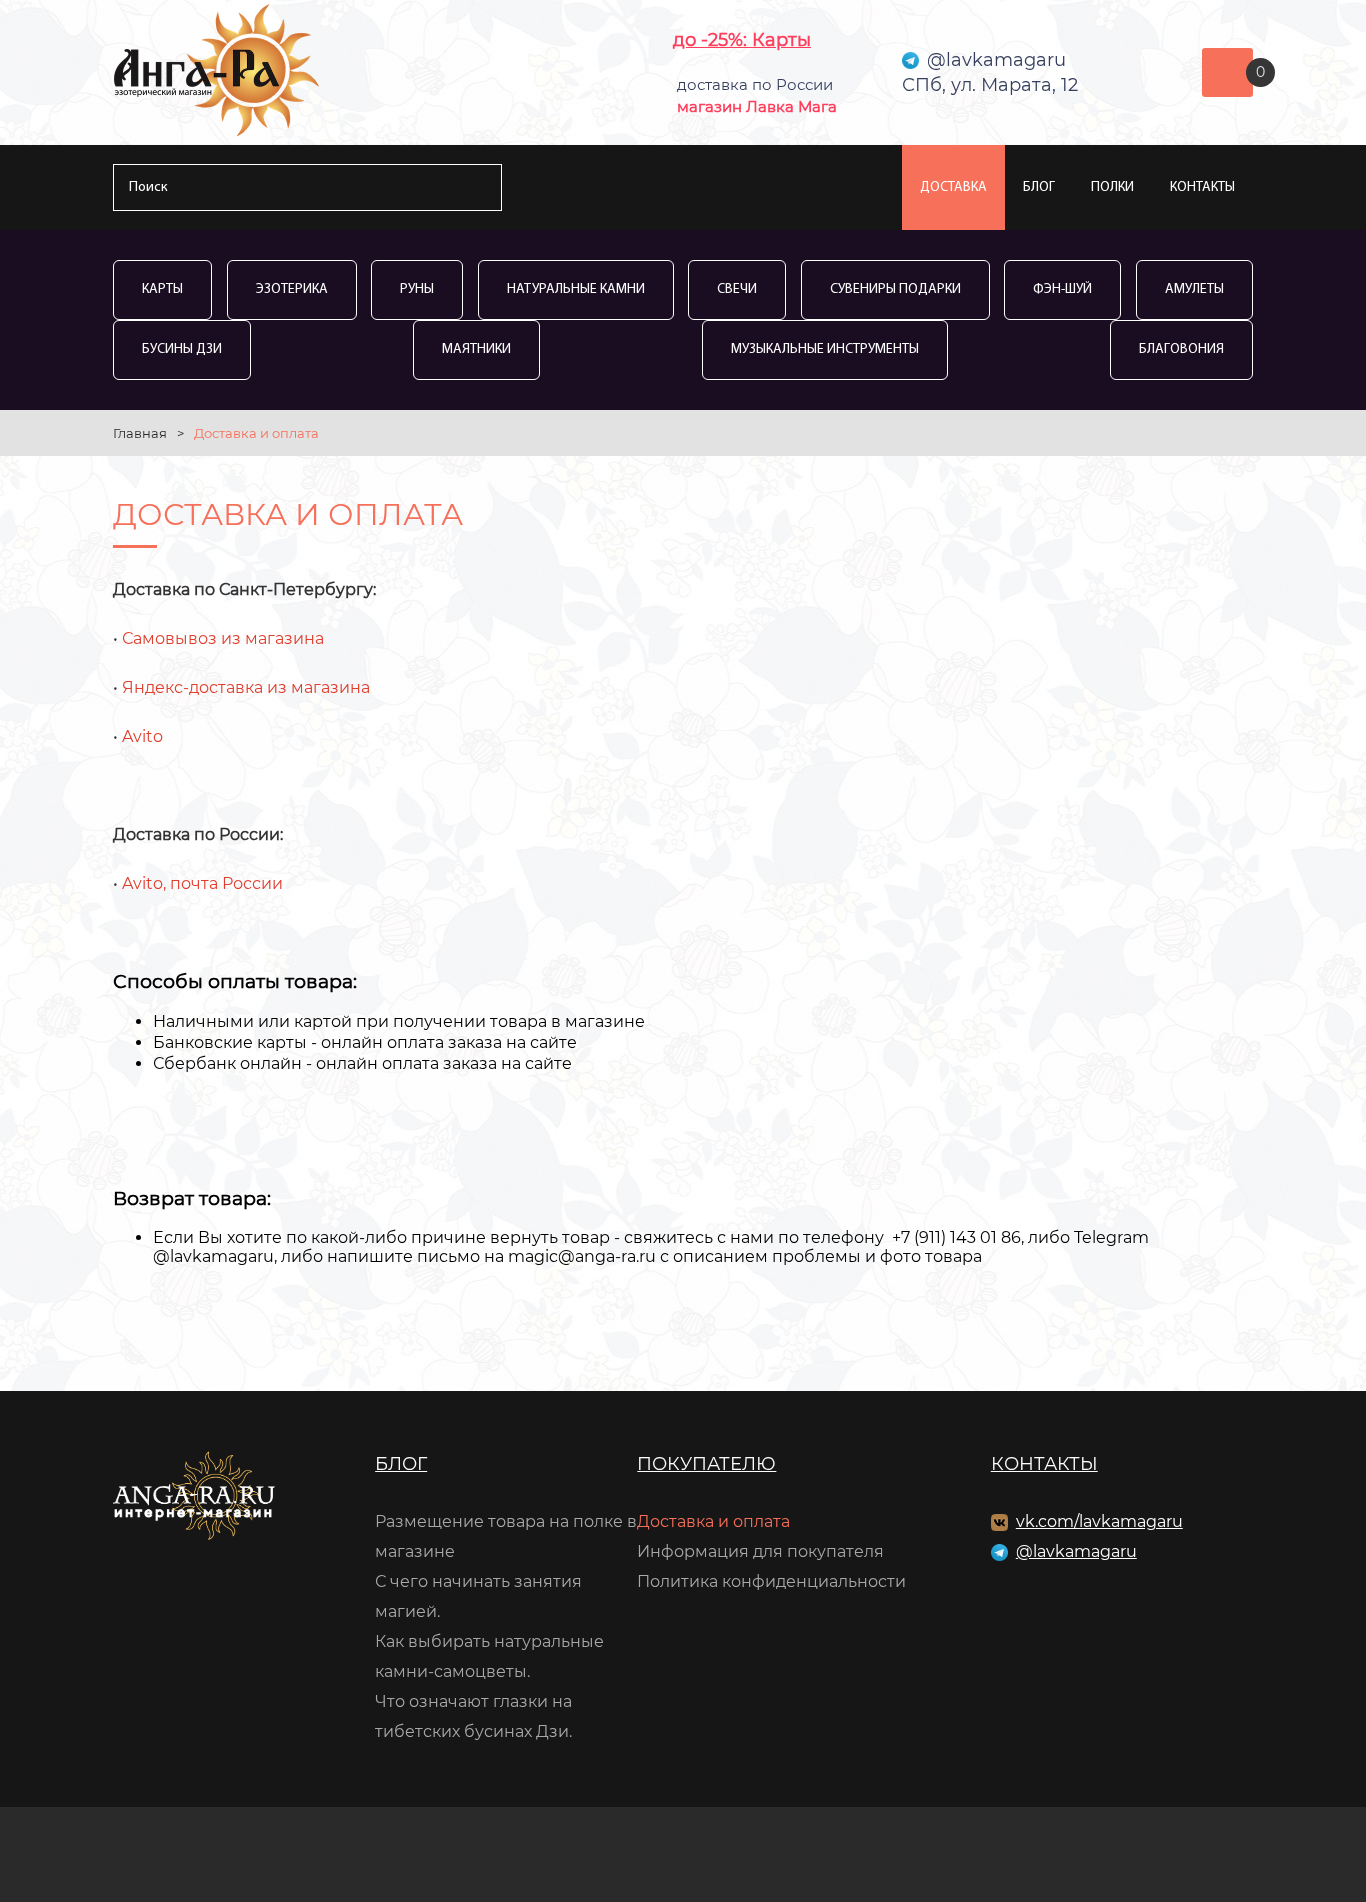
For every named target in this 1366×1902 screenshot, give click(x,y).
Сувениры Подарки (895, 289)
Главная (140, 433)
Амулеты (1194, 289)
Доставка (953, 187)
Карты (162, 289)
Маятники (476, 349)
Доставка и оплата (713, 1521)
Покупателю (706, 1464)
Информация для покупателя (760, 1551)
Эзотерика (292, 289)
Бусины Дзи (182, 349)
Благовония (1181, 349)
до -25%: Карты (742, 40)
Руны (417, 289)
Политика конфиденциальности (771, 1581)
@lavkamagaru (1076, 1551)
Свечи (737, 289)
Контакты (1202, 187)
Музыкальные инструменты (825, 349)
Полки (1112, 187)
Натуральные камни (576, 289)
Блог (1039, 187)
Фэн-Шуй (1062, 289)
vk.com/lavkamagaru (1099, 1521)
